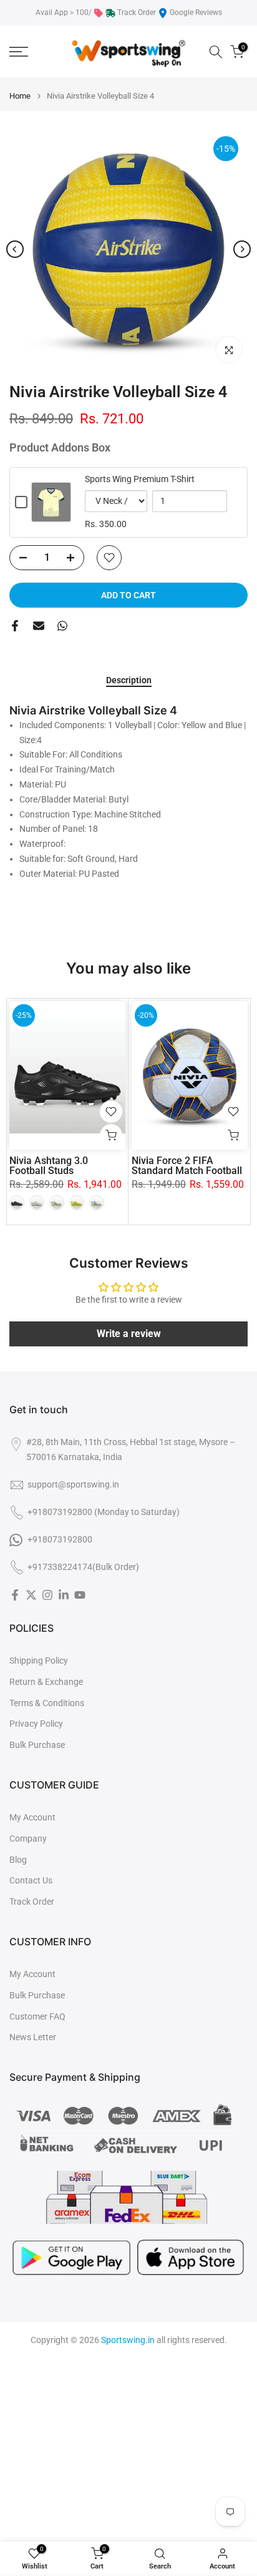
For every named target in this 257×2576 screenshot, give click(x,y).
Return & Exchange (46, 1682)
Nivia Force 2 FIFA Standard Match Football (187, 1165)
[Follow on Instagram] (47, 1595)
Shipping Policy (39, 1661)
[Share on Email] (39, 626)
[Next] (242, 249)
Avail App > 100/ (64, 12)
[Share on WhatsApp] (62, 626)
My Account (32, 1817)
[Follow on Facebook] (15, 1595)
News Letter (33, 2037)
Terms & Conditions (47, 1703)
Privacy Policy (36, 1724)
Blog (18, 1860)
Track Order (137, 12)
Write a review (129, 1334)
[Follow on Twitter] (31, 1595)
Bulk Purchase (37, 1745)
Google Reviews (196, 12)
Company (28, 1838)
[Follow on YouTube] (80, 1595)
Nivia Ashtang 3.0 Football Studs (49, 1165)
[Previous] (15, 249)
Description (129, 680)
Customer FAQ (37, 2016)
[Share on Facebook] (15, 626)
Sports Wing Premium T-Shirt (140, 479)
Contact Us (31, 1880)
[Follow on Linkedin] (64, 1595)
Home (20, 96)
